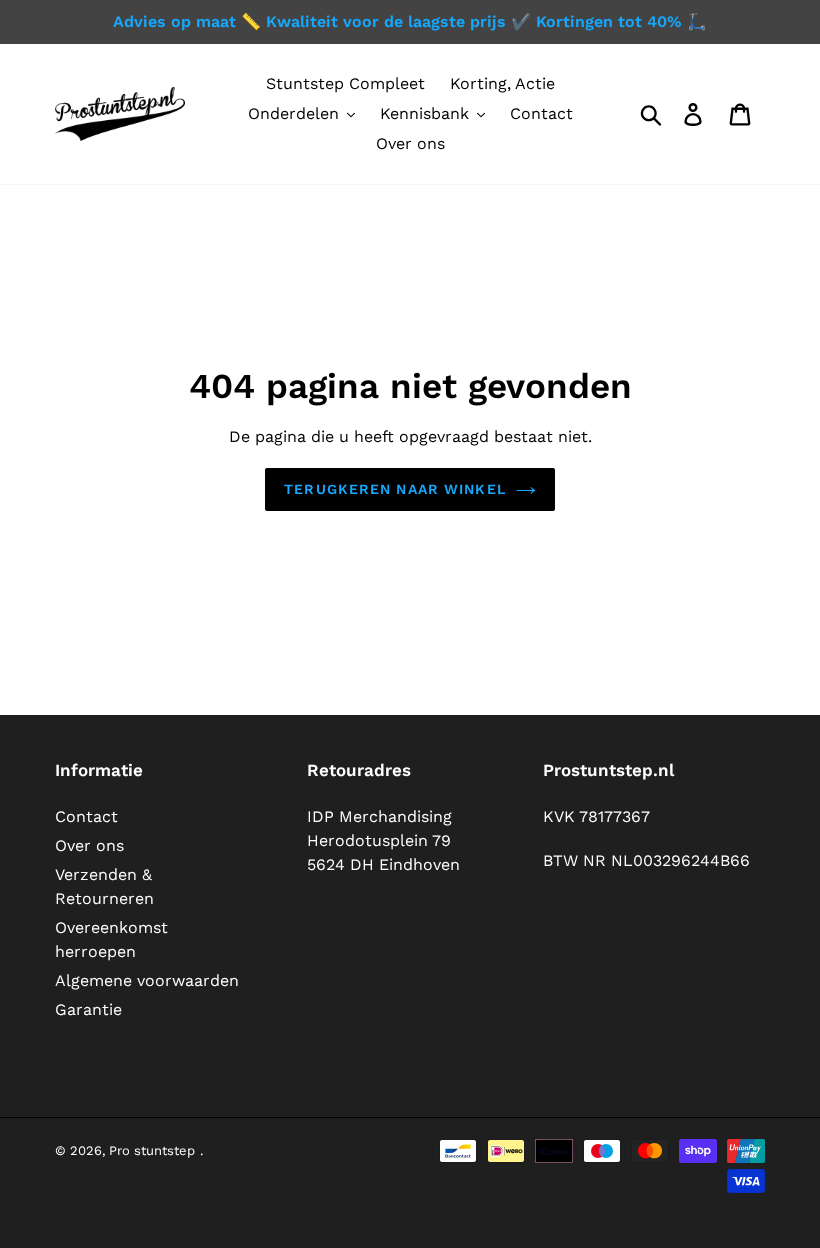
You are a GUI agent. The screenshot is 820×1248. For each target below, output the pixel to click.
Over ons (89, 845)
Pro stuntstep (152, 1150)
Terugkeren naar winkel (395, 489)
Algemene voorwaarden (147, 980)
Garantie (88, 1009)
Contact (86, 816)
